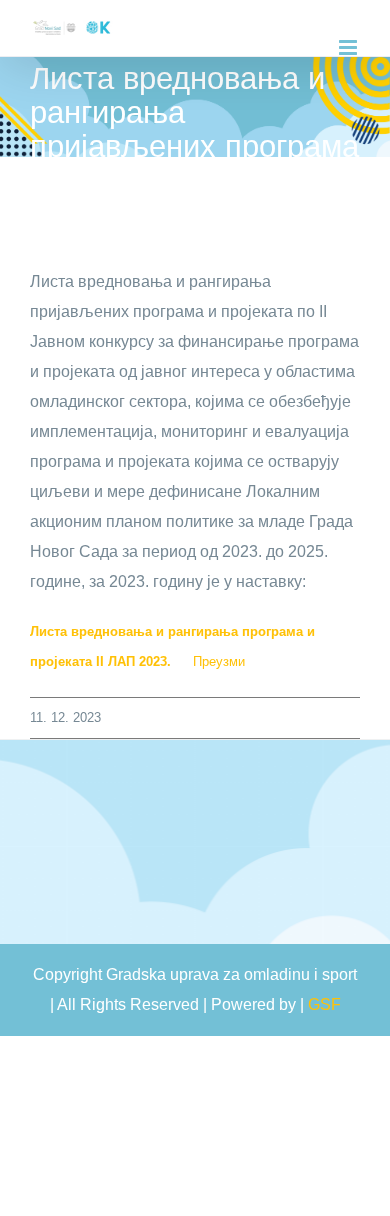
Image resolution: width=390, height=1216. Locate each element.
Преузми (219, 661)
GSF (324, 1004)
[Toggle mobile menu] (349, 47)
